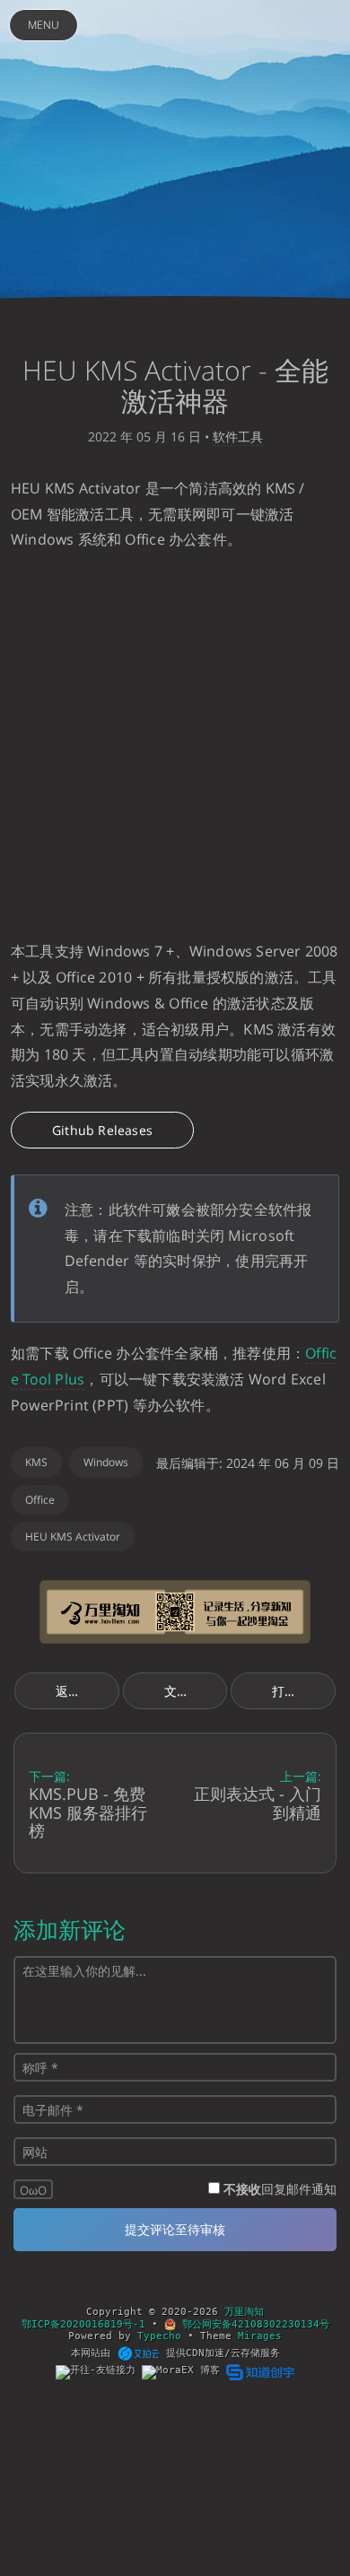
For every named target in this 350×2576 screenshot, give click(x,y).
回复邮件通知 (280, 2189)
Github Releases (102, 1130)
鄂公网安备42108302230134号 (253, 2324)
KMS (36, 1462)
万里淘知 (244, 2312)
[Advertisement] (175, 746)
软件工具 (238, 437)
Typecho (159, 2336)
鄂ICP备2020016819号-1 (83, 2324)
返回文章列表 (87, 1691)
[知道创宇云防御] (260, 2372)
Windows (106, 1462)
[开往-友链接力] (99, 2372)
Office (40, 1500)
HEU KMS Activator (73, 1537)
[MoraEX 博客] (184, 2372)
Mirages (260, 2336)
